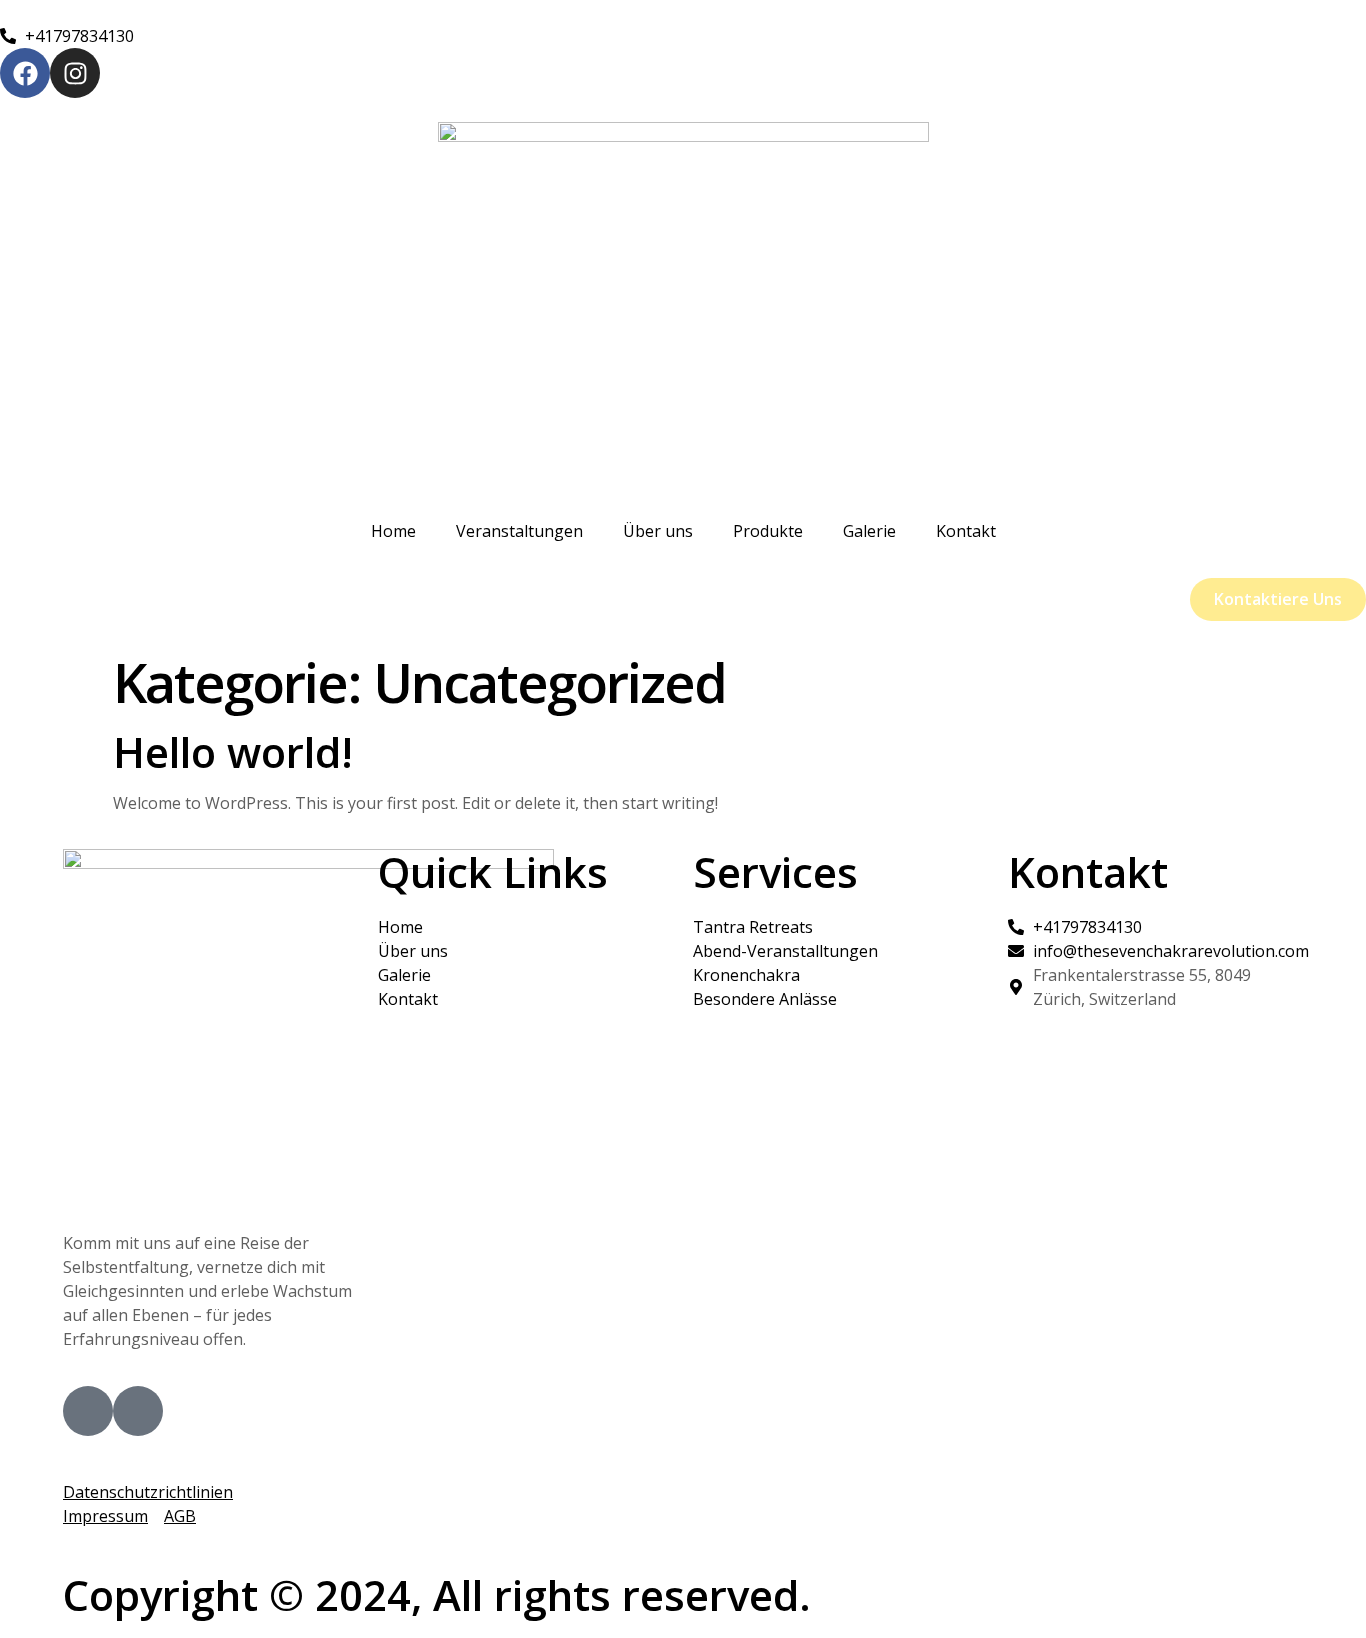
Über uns (658, 531)
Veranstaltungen (519, 531)
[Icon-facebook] (88, 1411)
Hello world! (233, 751)
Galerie (869, 531)
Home (393, 531)
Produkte (768, 531)
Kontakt (966, 531)
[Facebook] (25, 73)
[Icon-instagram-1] (138, 1411)
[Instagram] (75, 73)
